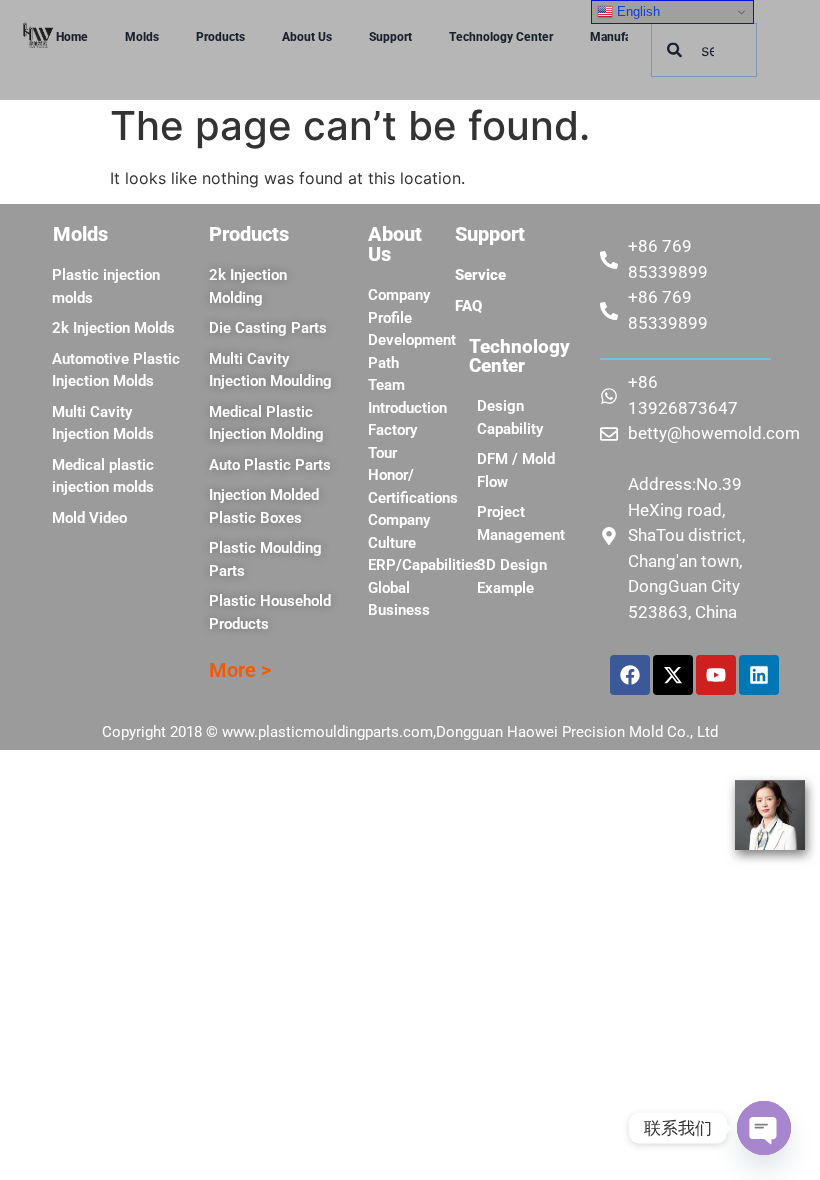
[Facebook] (630, 675)
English (636, 11)
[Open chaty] (764, 1128)
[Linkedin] (759, 675)
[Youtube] (716, 675)
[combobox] (704, 50)
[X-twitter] (673, 675)
